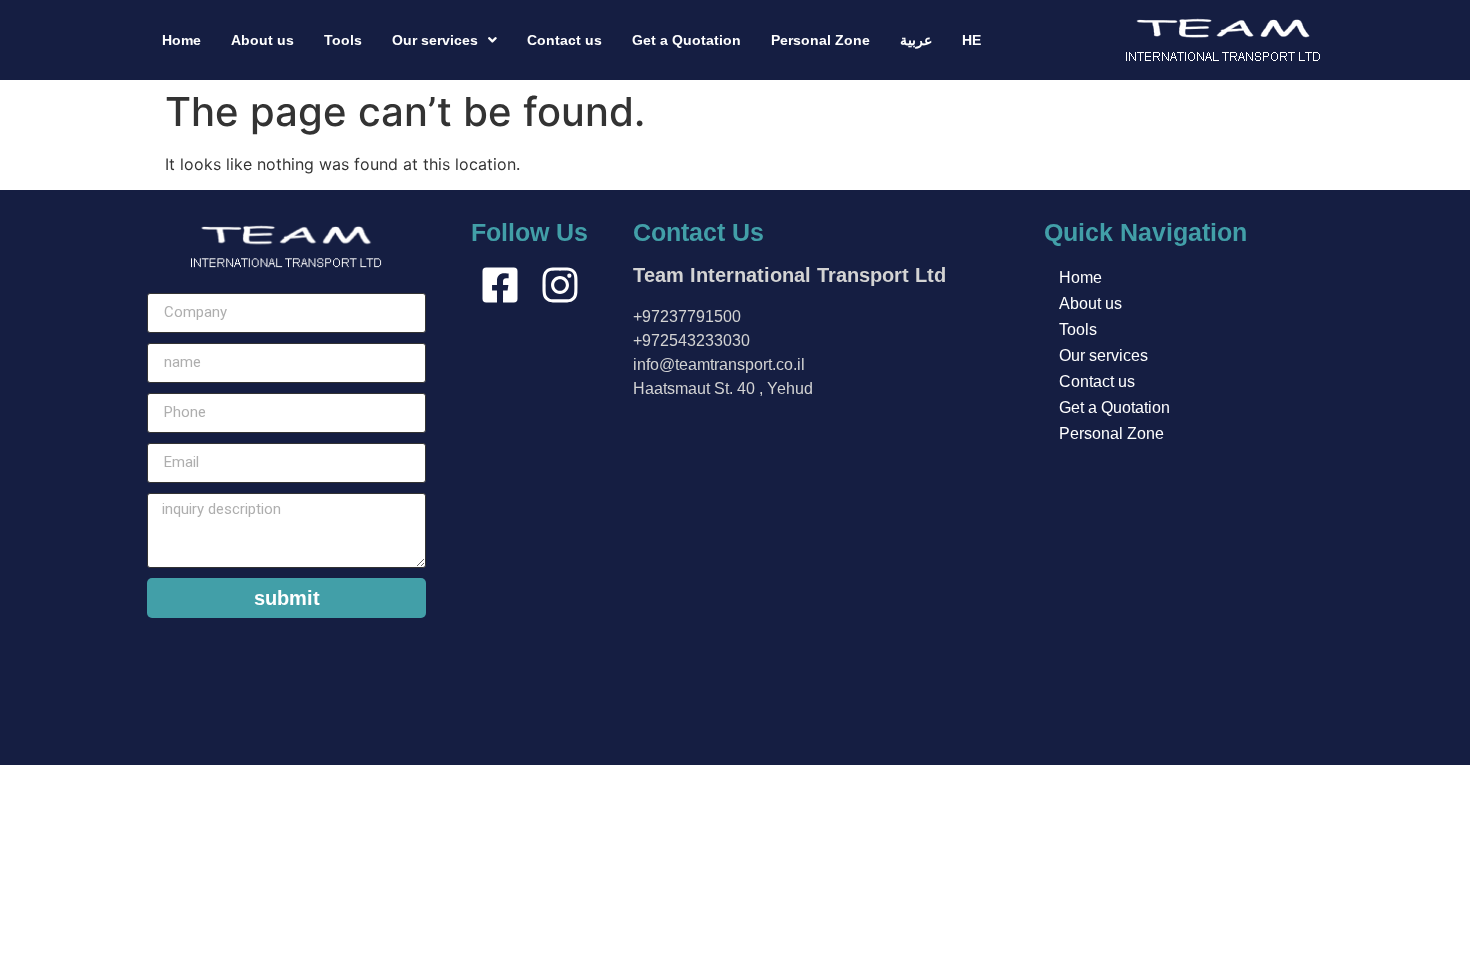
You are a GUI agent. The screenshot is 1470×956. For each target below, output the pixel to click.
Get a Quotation (686, 40)
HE (971, 40)
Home (181, 40)
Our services (435, 40)
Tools (343, 40)
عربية (916, 40)
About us (262, 40)
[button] (444, 40)
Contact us (564, 40)
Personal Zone (820, 40)
